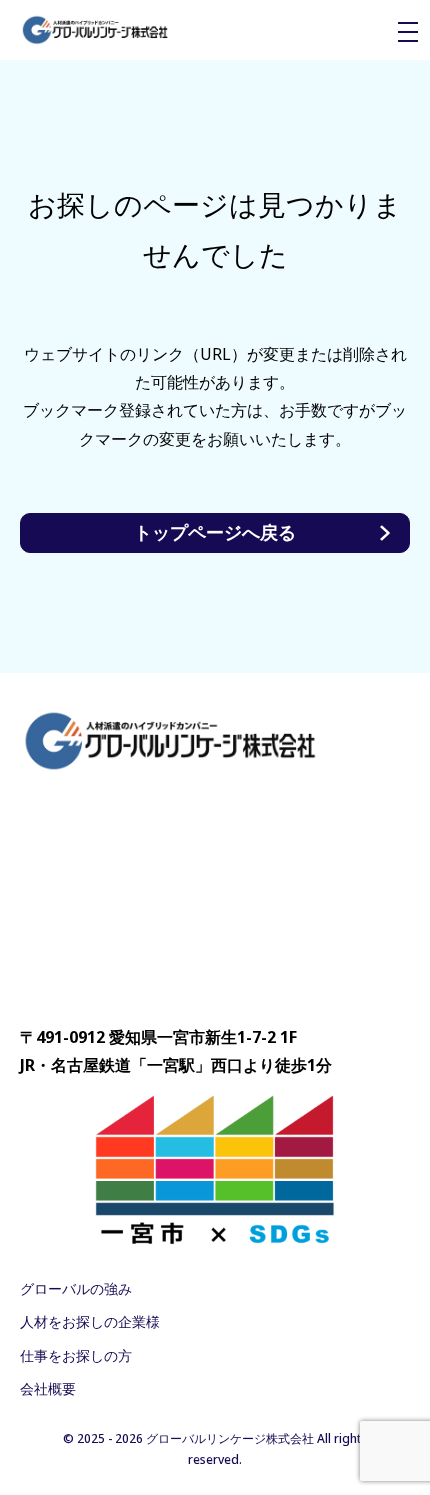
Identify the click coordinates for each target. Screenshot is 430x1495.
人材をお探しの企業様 (90, 1321)
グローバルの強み (76, 1288)
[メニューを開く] (408, 32)
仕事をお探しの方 (76, 1355)
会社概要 (48, 1388)
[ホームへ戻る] (95, 30)
